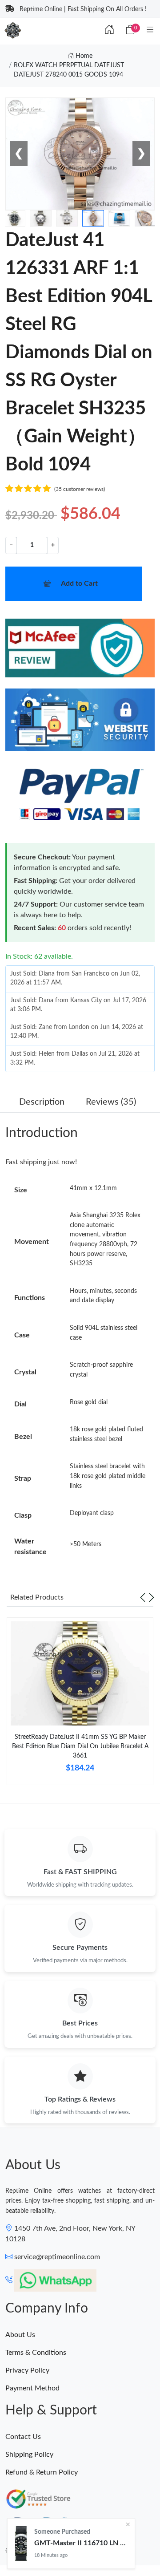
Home (83, 56)
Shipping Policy (29, 2454)
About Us (20, 2335)
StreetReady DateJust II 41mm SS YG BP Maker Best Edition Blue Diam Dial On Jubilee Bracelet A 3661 (80, 1746)
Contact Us (23, 2437)
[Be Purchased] (21, 2544)
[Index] (109, 30)
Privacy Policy (27, 2370)
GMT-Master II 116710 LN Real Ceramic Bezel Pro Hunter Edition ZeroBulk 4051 (81, 2543)
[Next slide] (152, 1597)
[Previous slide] (143, 1597)
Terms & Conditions (36, 2353)
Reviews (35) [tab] (111, 1102)
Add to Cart (79, 583)
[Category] (150, 30)
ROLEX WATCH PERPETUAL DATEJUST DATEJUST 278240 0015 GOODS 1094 (69, 70)
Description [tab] (42, 1102)
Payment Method (32, 2388)
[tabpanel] (80, 1705)
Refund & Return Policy (42, 2472)
